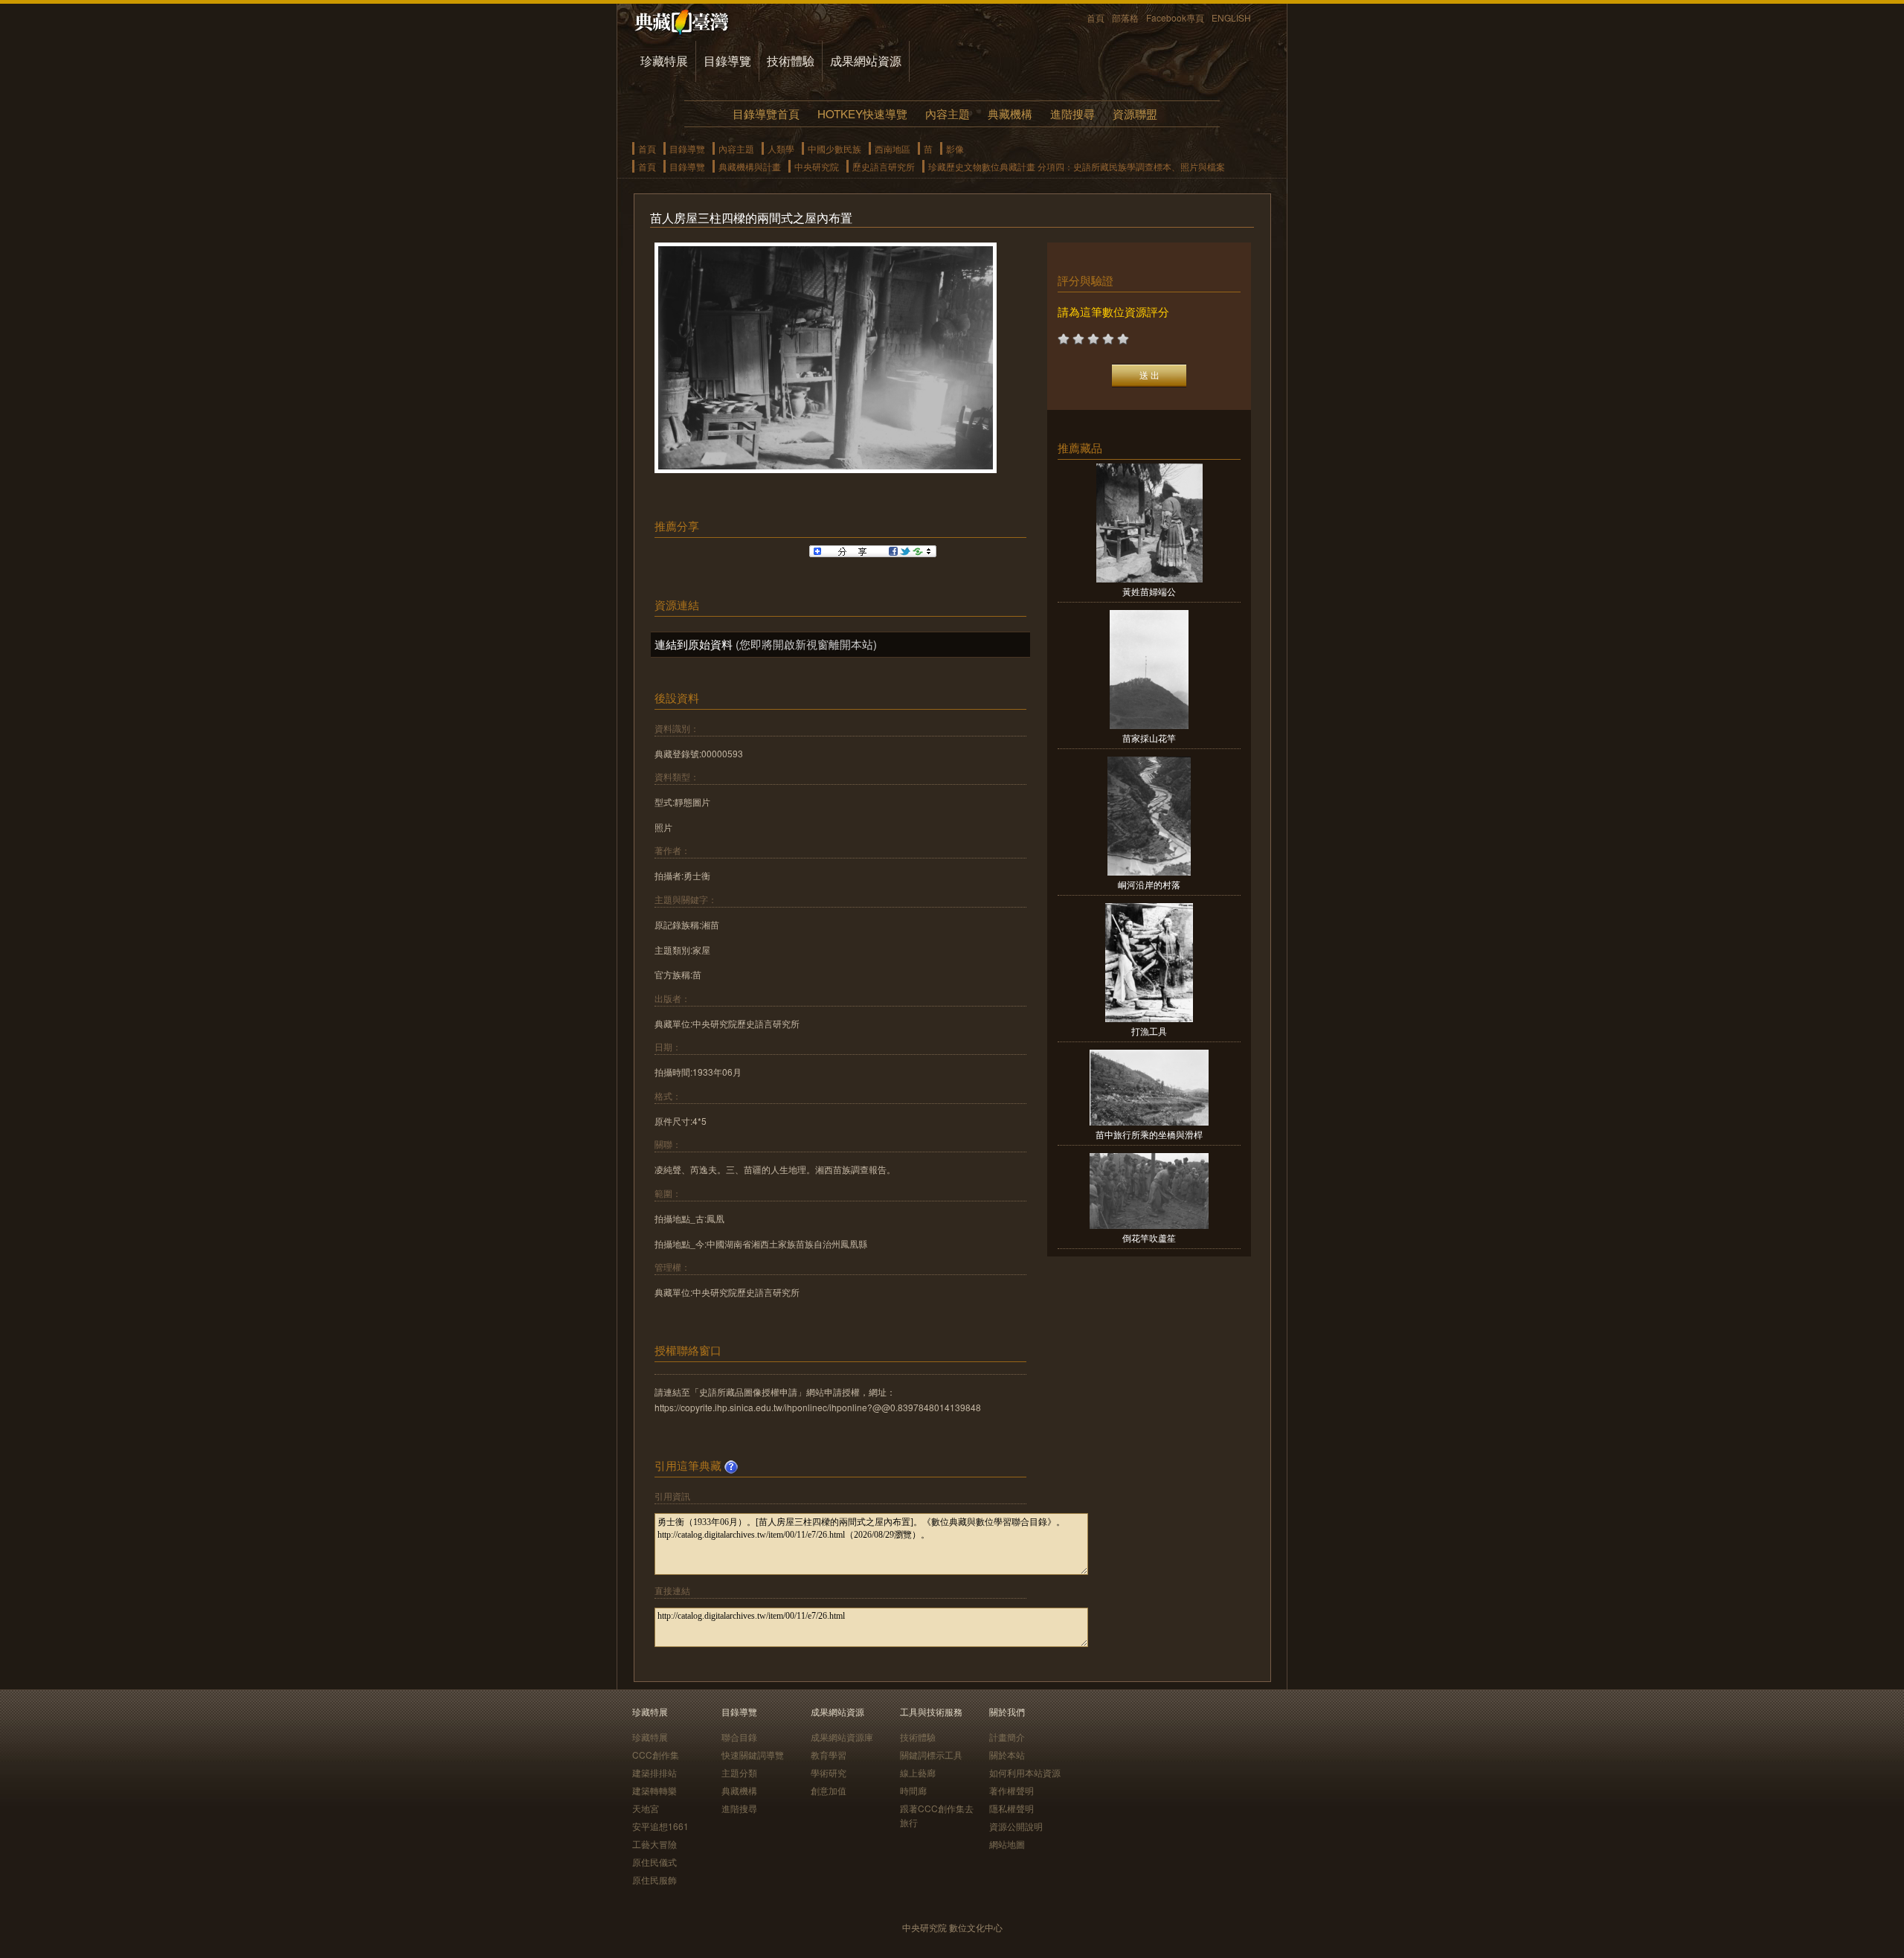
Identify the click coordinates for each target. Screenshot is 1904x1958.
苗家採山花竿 (1149, 738)
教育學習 (829, 1755)
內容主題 (948, 113)
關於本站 (1007, 1755)
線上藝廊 (918, 1772)
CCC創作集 (656, 1755)
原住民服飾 (654, 1880)
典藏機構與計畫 (750, 166)
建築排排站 (654, 1772)
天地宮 (646, 1808)
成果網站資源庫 (842, 1737)
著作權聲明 (1011, 1790)
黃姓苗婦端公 (1149, 591)
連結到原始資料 (694, 644)
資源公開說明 (1016, 1826)
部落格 (1125, 17)
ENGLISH (1231, 17)
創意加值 (829, 1790)
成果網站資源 (866, 61)
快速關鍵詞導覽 (753, 1755)
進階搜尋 (1072, 113)
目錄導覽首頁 (766, 113)
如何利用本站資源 (1025, 1772)
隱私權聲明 (1011, 1808)
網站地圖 (1007, 1844)
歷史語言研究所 (884, 166)
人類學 (781, 148)
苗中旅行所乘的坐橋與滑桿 (1149, 1134)
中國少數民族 (834, 148)
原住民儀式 (654, 1862)
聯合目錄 (739, 1737)
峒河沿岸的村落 (1149, 884)
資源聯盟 (1135, 113)
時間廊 (913, 1790)
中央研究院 (817, 166)
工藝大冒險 (654, 1844)
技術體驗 (791, 61)
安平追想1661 (660, 1826)
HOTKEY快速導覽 (862, 113)
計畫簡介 (1007, 1737)
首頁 (1096, 17)
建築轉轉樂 (654, 1790)
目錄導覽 (727, 61)
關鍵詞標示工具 (931, 1755)
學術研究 (829, 1772)
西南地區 (892, 148)
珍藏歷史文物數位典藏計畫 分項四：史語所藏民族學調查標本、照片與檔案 (1077, 166)
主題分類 (739, 1772)
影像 (955, 148)
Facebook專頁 (1175, 17)
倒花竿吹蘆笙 (1149, 1238)
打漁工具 (1149, 1031)
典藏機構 (1010, 113)
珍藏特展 (664, 61)
